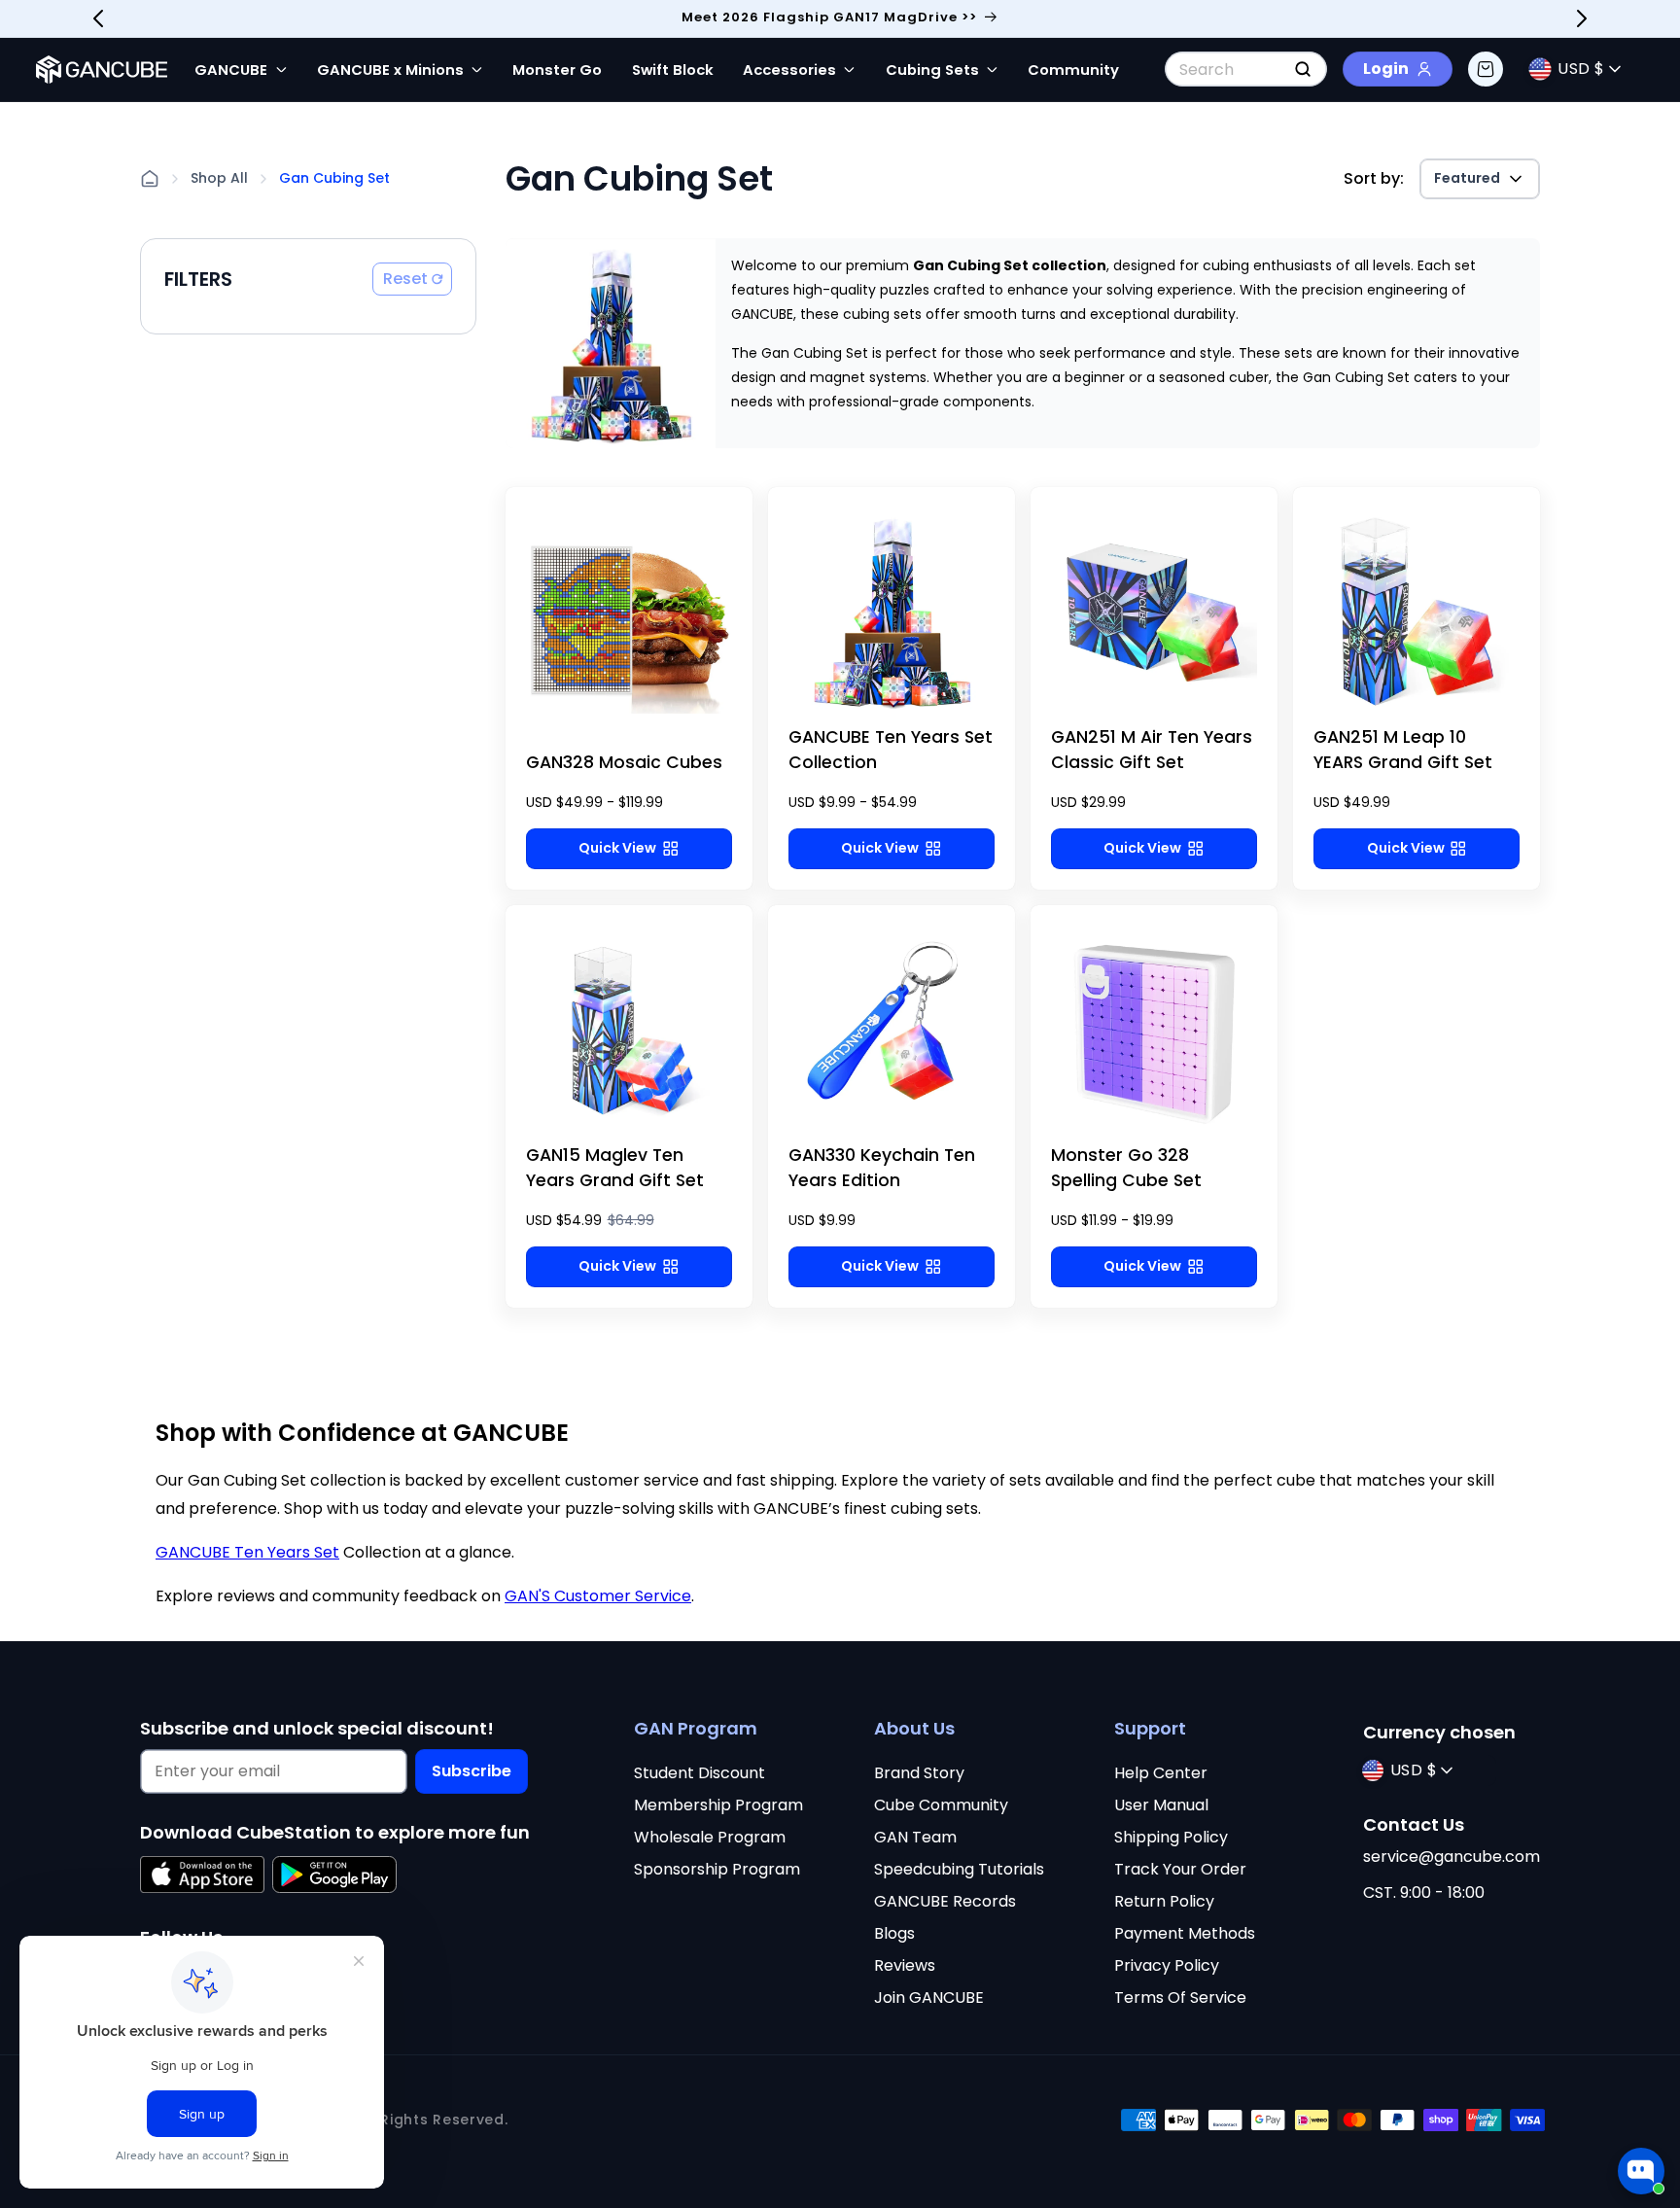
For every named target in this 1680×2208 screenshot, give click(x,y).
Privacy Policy (1167, 1965)
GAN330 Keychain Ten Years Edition (882, 1168)
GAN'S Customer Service (598, 1596)
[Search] (1303, 69)
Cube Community (941, 1805)
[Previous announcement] (98, 18)
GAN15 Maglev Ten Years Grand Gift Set (615, 1168)
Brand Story (919, 1773)
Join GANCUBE (929, 1998)
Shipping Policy (1171, 1837)
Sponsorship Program (717, 1869)
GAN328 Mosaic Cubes (624, 762)
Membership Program (718, 1805)
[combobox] (1246, 69)
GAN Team (915, 1837)
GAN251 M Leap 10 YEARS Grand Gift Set (1403, 750)
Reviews (905, 1965)
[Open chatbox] (1641, 2161)
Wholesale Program (710, 1837)
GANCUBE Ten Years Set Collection (891, 750)
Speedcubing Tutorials (959, 1869)
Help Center (1161, 1773)
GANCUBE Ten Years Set (247, 1552)
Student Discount (700, 1773)
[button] (1486, 69)
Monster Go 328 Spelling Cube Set (1126, 1168)
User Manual (1161, 1805)
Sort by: (1374, 178)
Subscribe (472, 1771)
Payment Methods (1185, 1933)
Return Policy (1164, 1901)
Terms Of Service (1180, 1998)
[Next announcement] (1582, 18)
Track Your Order (1180, 1869)
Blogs (894, 1933)
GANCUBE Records (945, 1901)
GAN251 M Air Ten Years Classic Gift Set (1152, 750)
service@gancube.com (1452, 1857)
